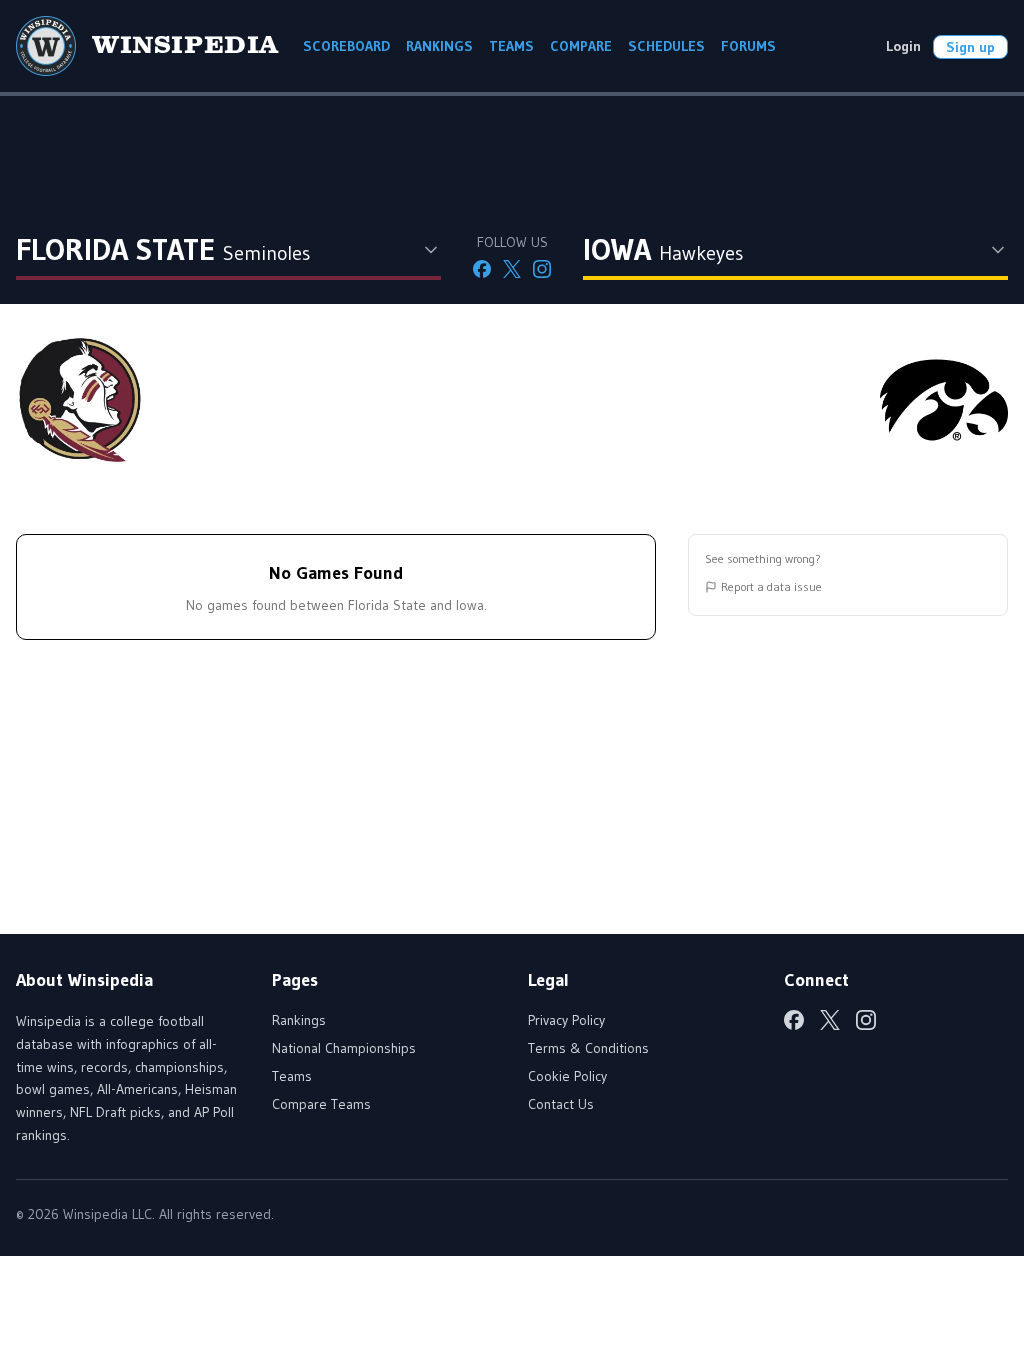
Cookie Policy (567, 1076)
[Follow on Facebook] (482, 269)
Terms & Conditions (588, 1048)
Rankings (299, 1020)
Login (903, 46)
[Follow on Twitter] (512, 269)
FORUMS (748, 46)
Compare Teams (321, 1104)
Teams (292, 1076)
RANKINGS (439, 46)
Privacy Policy (566, 1020)
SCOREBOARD (346, 46)
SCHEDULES (666, 46)
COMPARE (581, 46)
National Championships (344, 1048)
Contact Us (561, 1104)
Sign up (970, 47)
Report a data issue (771, 586)
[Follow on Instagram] (542, 269)
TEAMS (511, 46)
